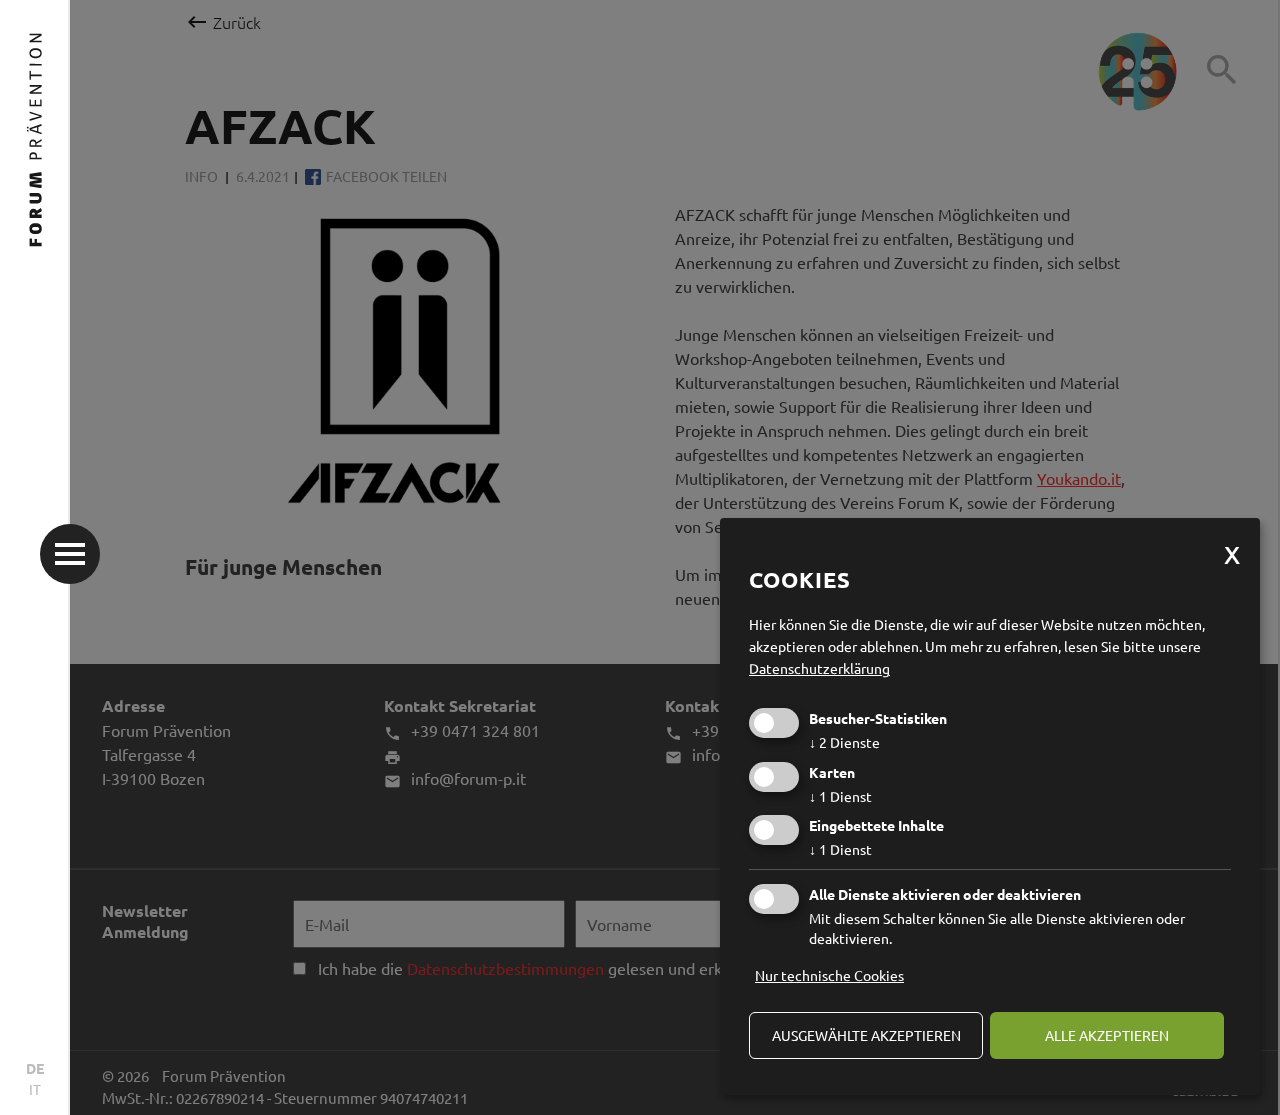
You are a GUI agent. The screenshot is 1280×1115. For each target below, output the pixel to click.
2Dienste (844, 742)
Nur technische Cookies (829, 975)
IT (35, 1089)
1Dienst (840, 796)
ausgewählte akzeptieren (866, 1035)
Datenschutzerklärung (819, 668)
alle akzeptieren (1107, 1035)
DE (35, 1068)
